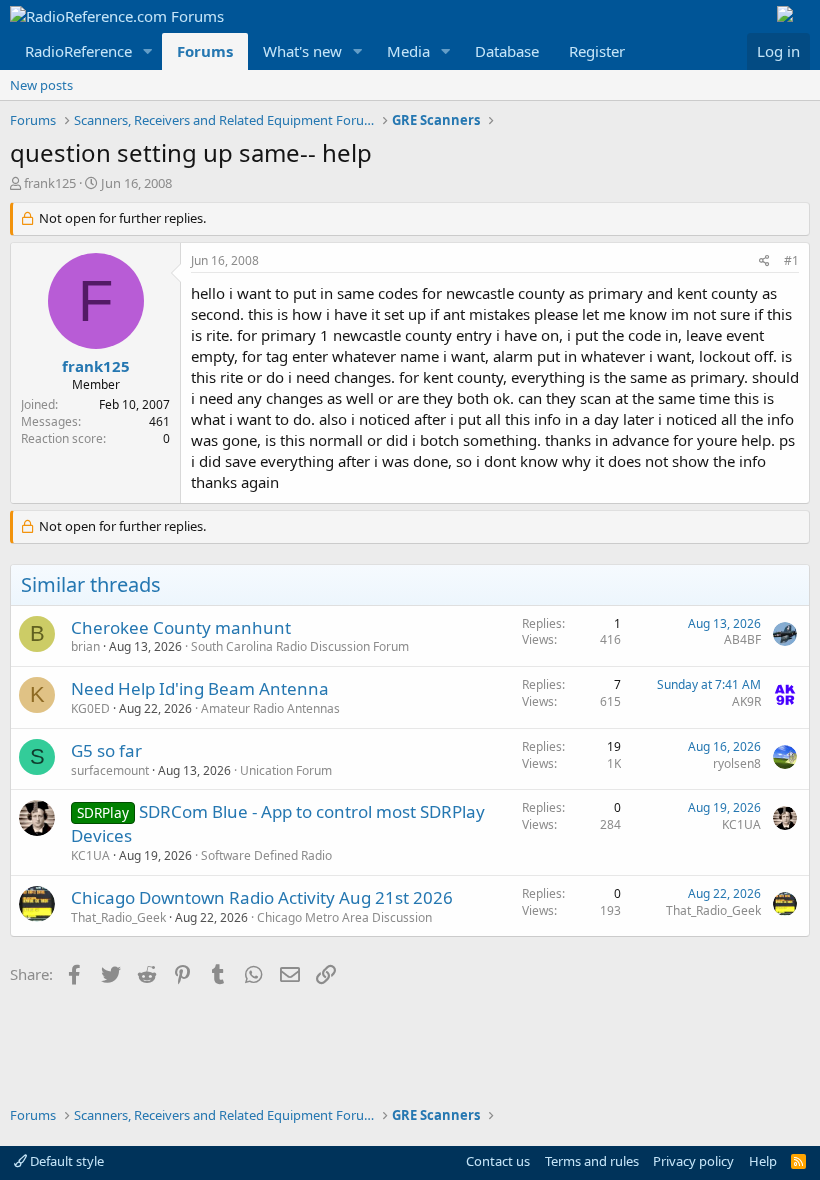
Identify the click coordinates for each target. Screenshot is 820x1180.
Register (597, 51)
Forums (205, 51)
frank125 (50, 183)
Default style (65, 1161)
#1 (791, 260)
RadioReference (78, 51)
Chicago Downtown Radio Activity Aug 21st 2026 (262, 897)
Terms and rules (592, 1161)
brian (85, 646)
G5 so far (106, 750)
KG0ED (90, 708)
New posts (41, 85)
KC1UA (90, 855)
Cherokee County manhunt (181, 627)
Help (763, 1161)
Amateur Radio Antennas (270, 708)
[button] (148, 51)
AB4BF (742, 639)
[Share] (764, 261)
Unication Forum (286, 770)
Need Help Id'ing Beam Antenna (200, 688)
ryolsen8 (737, 763)
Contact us (498, 1161)
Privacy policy (693, 1161)
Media (408, 51)
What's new (302, 51)
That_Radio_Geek (118, 917)
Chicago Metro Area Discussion (344, 917)
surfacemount (110, 770)
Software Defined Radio (266, 855)
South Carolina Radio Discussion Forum (300, 646)
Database (507, 51)
